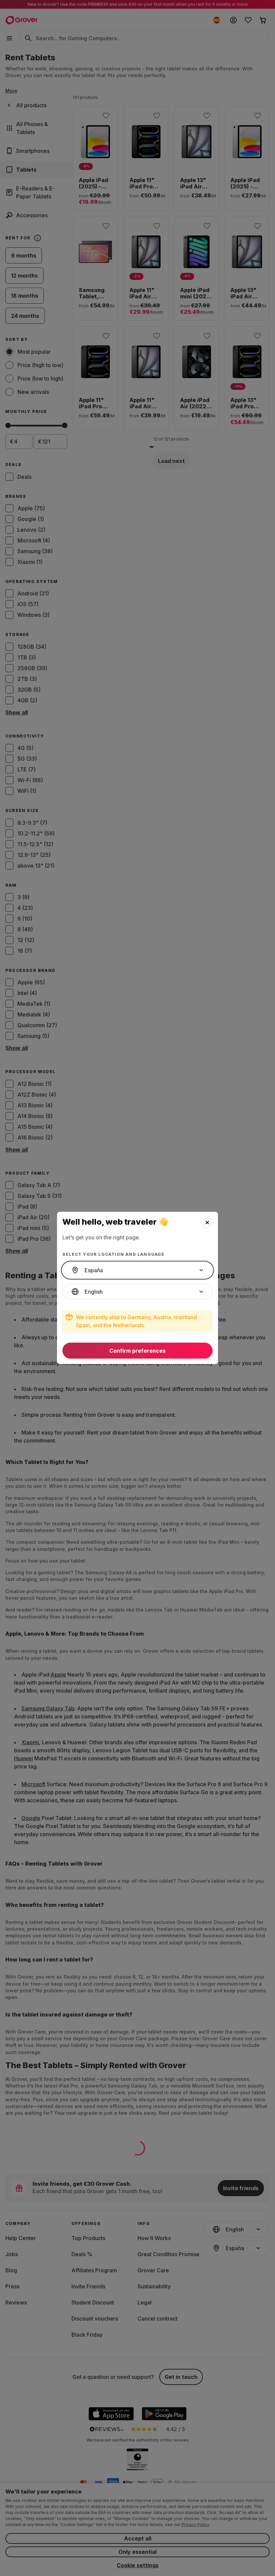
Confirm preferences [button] (137, 1351)
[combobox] (137, 1270)
